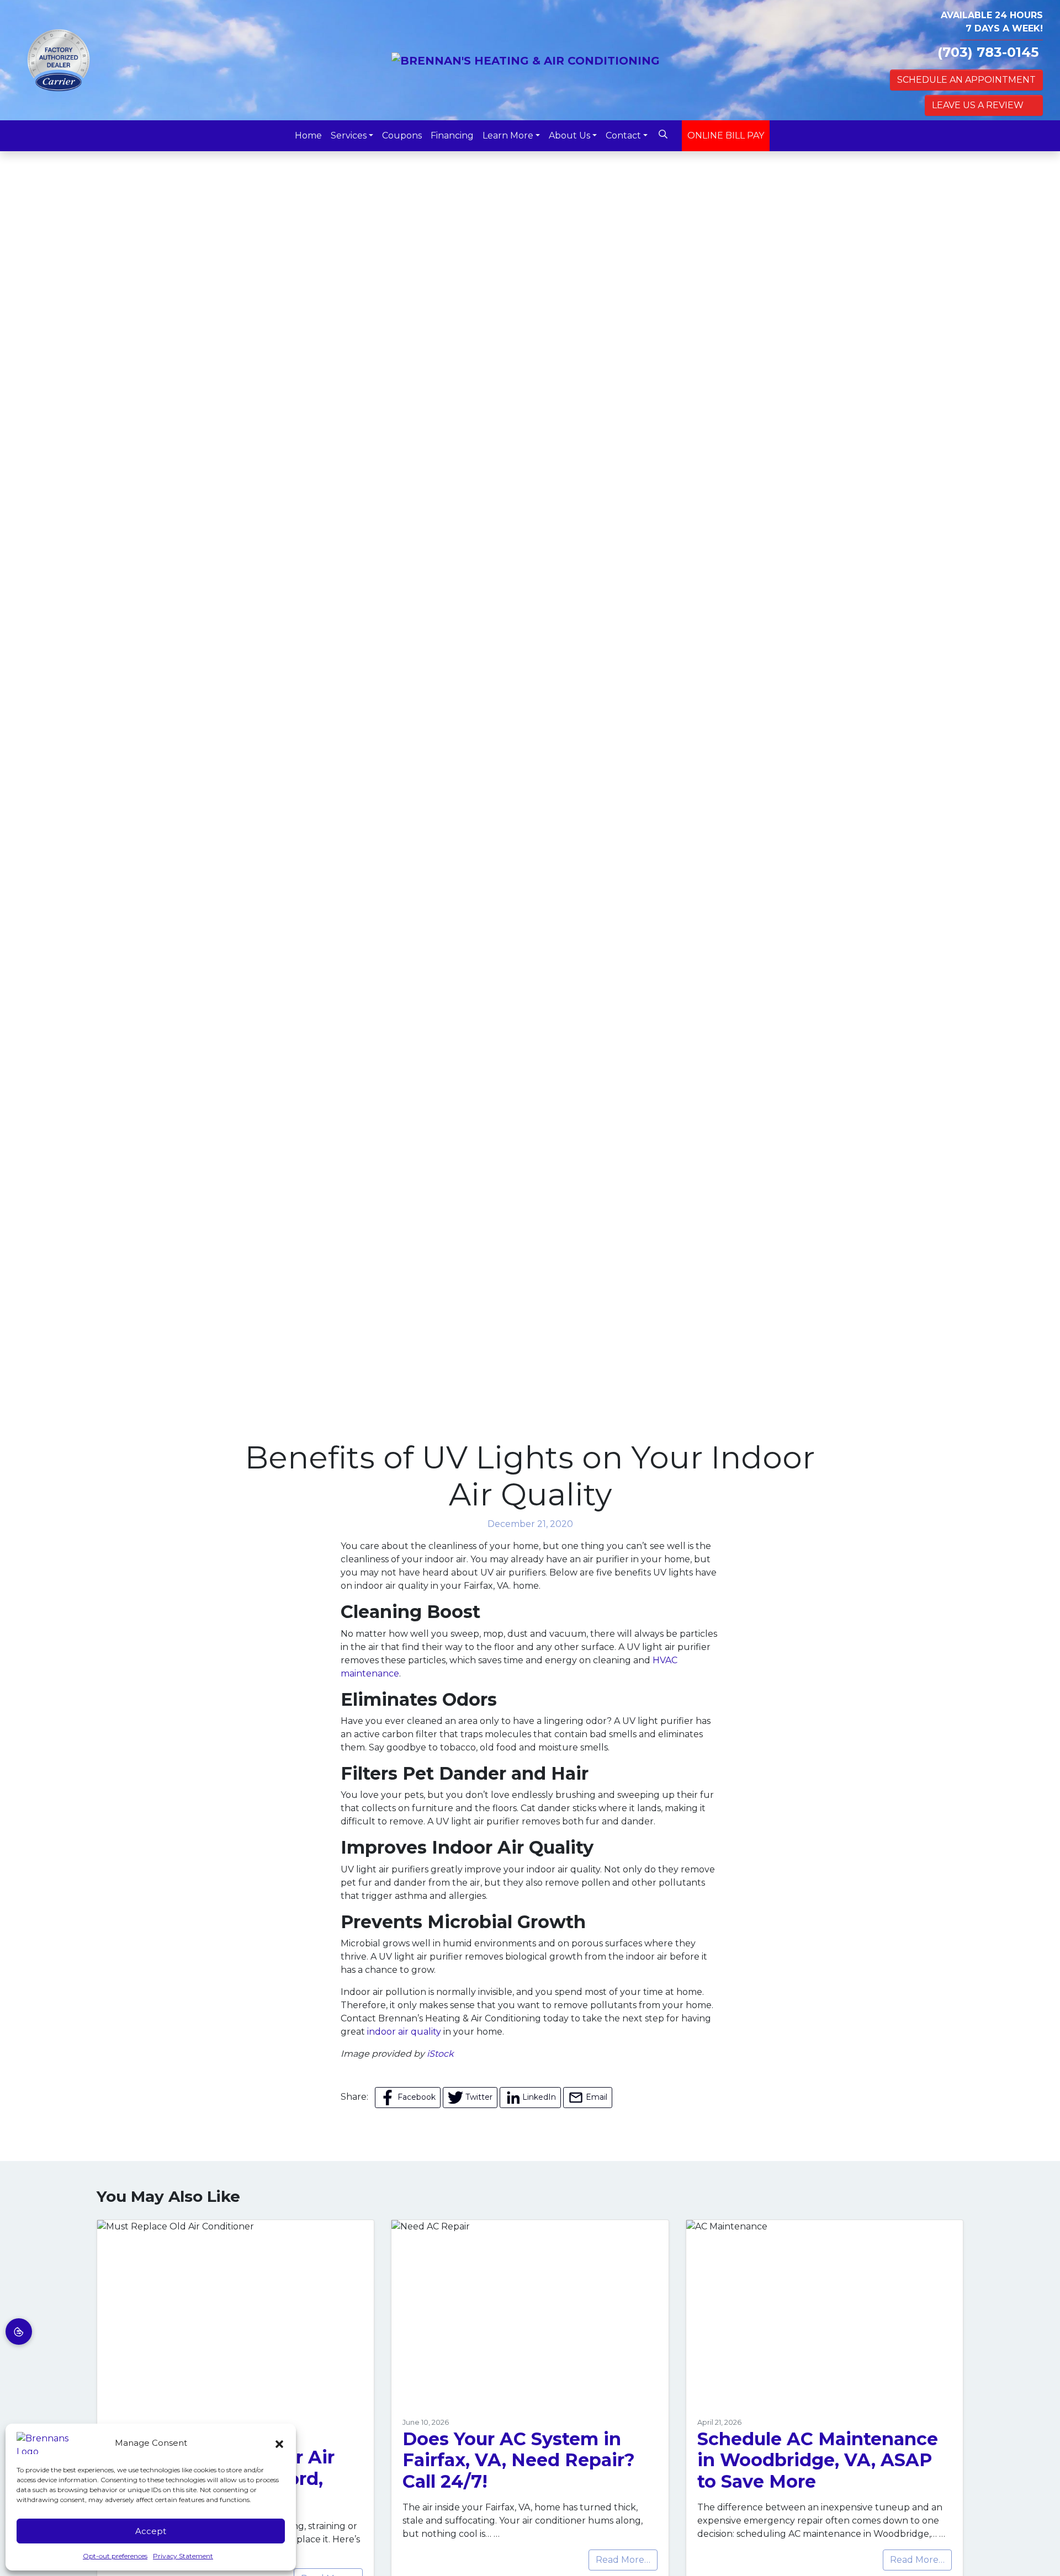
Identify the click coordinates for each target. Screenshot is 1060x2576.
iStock (440, 2054)
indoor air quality (404, 2032)
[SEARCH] (665, 130)
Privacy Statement (183, 2556)
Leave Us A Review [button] (978, 105)
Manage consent (19, 2332)
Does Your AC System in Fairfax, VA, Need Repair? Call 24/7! (519, 2460)
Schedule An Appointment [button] (966, 80)
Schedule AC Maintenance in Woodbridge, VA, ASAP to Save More (818, 2460)
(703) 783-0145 (988, 52)
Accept (151, 2531)
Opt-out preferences (115, 2556)
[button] (279, 2443)
